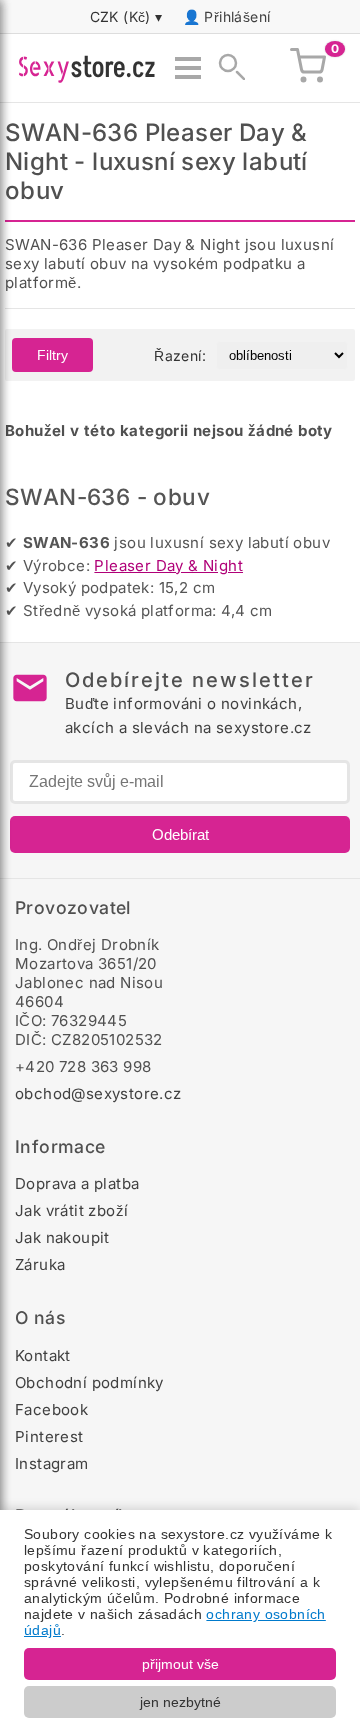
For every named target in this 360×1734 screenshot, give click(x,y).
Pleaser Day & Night (168, 565)
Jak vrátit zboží (71, 1210)
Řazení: (180, 355)
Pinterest (49, 1436)
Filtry (52, 355)
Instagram (52, 1463)
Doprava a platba (77, 1183)
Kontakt (43, 1355)
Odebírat (180, 834)
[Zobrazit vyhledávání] (226, 68)
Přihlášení (237, 16)
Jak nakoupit (62, 1237)
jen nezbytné (180, 1702)
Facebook (51, 1409)
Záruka (40, 1264)
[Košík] (308, 68)
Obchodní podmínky (89, 1382)
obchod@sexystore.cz (98, 1093)
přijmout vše (180, 1664)
